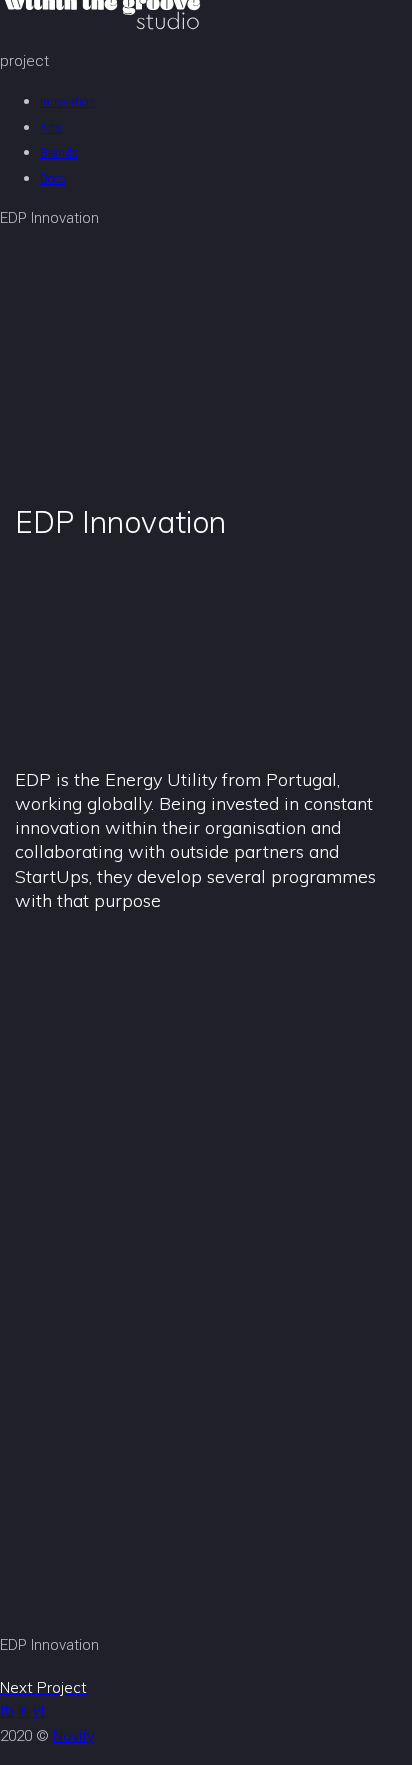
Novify (73, 1736)
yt (39, 1711)
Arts (51, 128)
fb (7, 1711)
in (23, 1711)
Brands (59, 153)
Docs (53, 179)
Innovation (67, 102)
